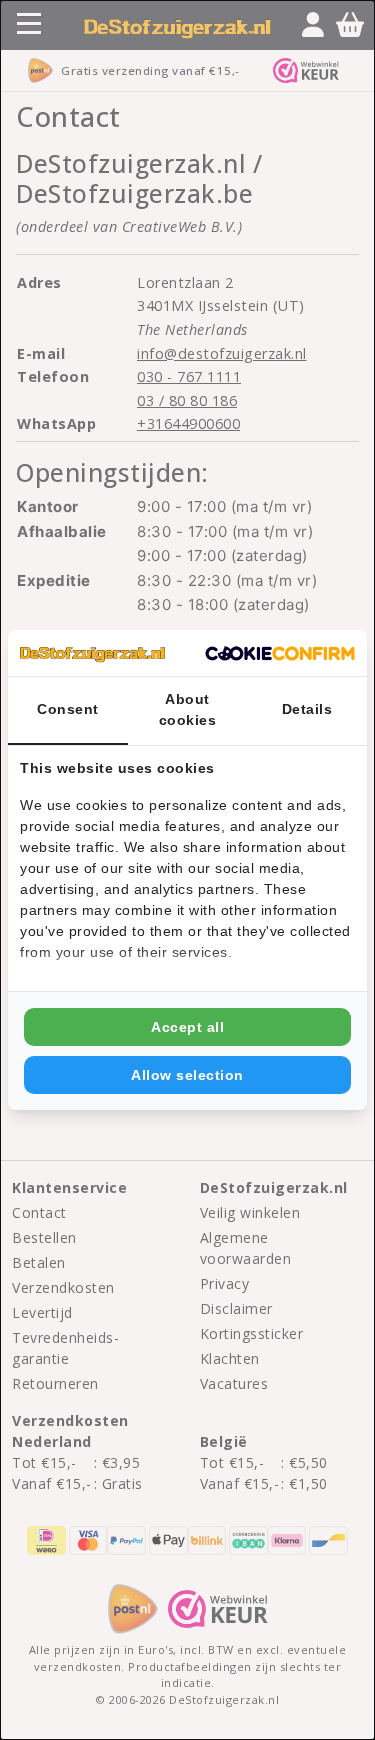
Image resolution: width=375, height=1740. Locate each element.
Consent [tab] (68, 709)
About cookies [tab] (188, 709)
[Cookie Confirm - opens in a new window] (280, 653)
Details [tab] (307, 709)
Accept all (187, 1027)
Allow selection (187, 1075)
